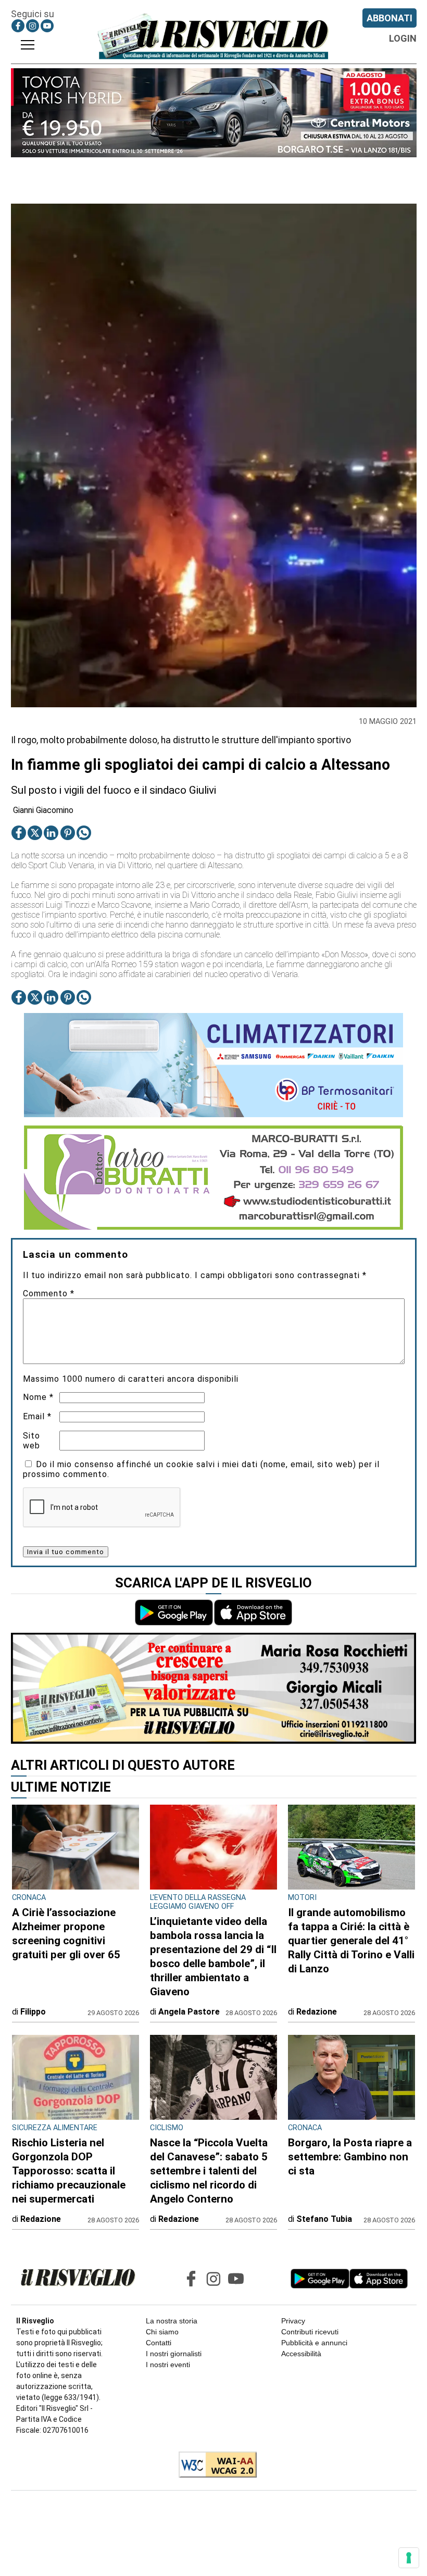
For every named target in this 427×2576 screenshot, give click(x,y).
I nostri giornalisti (174, 2354)
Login (403, 38)
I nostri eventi (168, 2365)
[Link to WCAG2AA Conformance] (214, 2466)
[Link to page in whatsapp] (84, 833)
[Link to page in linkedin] (51, 833)
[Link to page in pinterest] (68, 833)
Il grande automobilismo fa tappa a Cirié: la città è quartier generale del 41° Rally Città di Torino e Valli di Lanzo (351, 1941)
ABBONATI (390, 18)
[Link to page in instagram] (33, 26)
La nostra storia (172, 2321)
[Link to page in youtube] (47, 26)
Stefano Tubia (324, 2219)
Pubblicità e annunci (314, 2343)
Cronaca (29, 1898)
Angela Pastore (189, 2012)
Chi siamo (162, 2332)
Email (37, 1416)
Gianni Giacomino (43, 810)
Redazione (317, 2012)
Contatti (159, 2343)
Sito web (32, 1441)
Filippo (33, 2012)
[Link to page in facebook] (18, 26)
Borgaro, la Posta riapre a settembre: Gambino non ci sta (350, 2157)
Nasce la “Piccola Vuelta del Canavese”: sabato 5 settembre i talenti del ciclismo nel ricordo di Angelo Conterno (209, 2171)
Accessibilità (301, 2354)
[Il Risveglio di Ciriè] (213, 36)
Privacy (293, 2321)
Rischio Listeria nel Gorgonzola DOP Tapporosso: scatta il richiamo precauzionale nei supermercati (69, 2171)
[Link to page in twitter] (35, 833)
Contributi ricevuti (310, 2332)
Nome (38, 1397)
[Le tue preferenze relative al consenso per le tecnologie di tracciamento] (409, 2558)
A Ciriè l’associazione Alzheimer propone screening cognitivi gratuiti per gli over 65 (66, 1934)
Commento (49, 1293)
